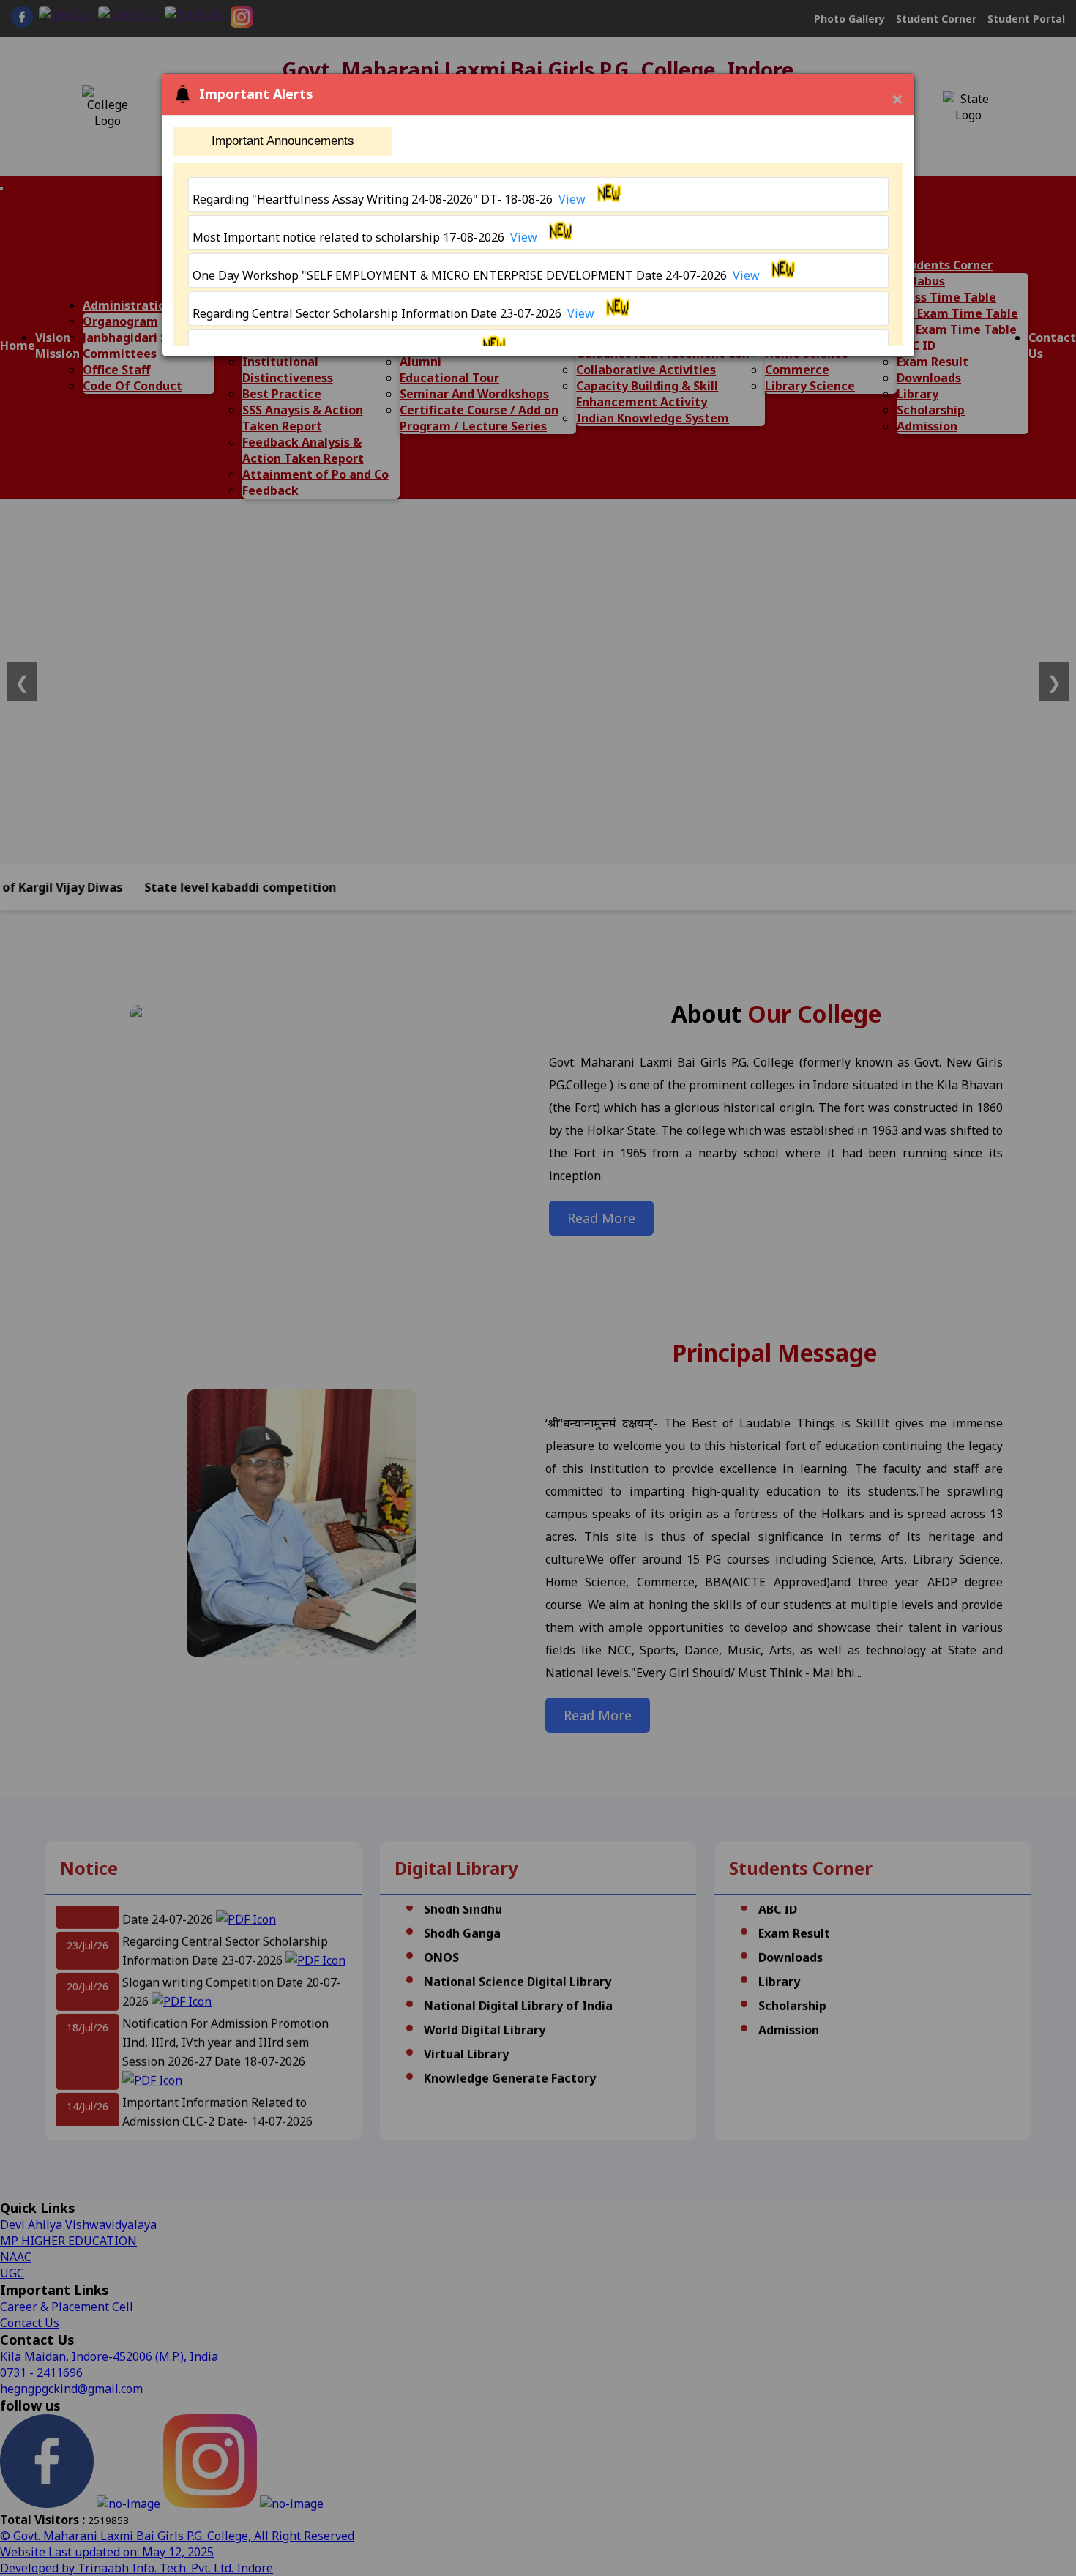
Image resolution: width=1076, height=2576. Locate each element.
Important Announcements (283, 141)
